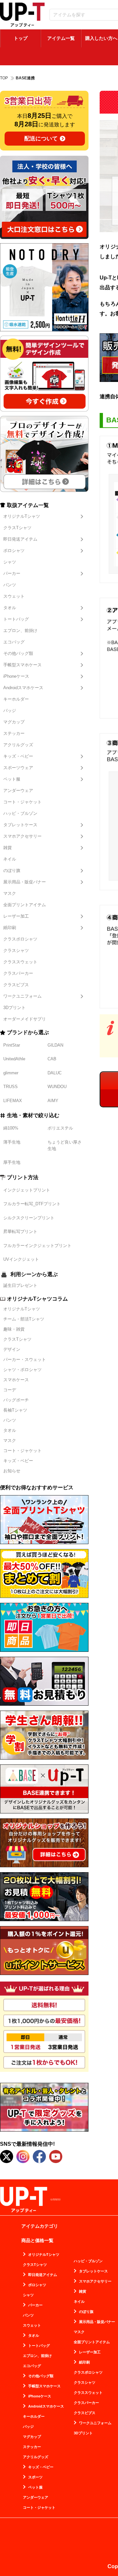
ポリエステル (60, 1128)
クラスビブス (16, 985)
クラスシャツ (16, 950)
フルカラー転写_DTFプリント (32, 1204)
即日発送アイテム (20, 539)
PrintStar (12, 1045)
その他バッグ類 (18, 653)
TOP (4, 78)
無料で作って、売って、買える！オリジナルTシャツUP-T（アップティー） (22, 15)
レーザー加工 (16, 916)
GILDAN (55, 1045)
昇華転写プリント (20, 1232)
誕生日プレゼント (20, 1285)
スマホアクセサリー (22, 836)
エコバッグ (14, 642)
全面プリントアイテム (25, 905)
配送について (41, 139)
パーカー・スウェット (25, 1359)
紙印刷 (10, 928)
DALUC (55, 1073)
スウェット (14, 596)
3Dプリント (14, 1008)
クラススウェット (20, 962)
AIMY (53, 1101)
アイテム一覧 (61, 38)
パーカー (12, 573)
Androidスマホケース (23, 688)
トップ (21, 38)
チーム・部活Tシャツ (24, 1319)
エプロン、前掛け (20, 631)
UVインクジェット (21, 1259)
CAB (52, 1059)
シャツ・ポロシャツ (22, 1370)
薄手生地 (12, 1142)
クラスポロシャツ (20, 939)
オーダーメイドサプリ (25, 1019)
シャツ (10, 562)
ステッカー (14, 733)
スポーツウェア (18, 768)
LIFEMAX (13, 1101)
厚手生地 (12, 1162)
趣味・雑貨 (14, 1329)
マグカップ (14, 722)
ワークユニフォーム (22, 996)
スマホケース (16, 1380)
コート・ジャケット (22, 802)
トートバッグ (16, 619)
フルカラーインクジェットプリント (37, 1246)
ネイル (10, 859)
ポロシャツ (14, 551)
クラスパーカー (18, 973)
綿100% (11, 1128)
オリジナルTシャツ (22, 516)
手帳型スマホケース (22, 665)
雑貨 (8, 848)
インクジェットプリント (27, 1190)
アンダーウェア (18, 790)
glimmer (11, 1073)
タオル (10, 608)
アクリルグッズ (18, 745)
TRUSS (10, 1087)
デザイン (12, 1349)
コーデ (10, 1390)
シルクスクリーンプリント (29, 1218)
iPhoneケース (16, 676)
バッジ (10, 711)
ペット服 (12, 779)
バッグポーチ (16, 1400)
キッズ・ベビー (18, 756)
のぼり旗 (12, 870)
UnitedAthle (14, 1059)
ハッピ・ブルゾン (20, 813)
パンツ (10, 585)
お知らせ (12, 1471)
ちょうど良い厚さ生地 (65, 1145)
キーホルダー (16, 699)
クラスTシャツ (17, 528)
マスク (10, 893)
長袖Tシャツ (15, 1410)
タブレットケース (20, 825)
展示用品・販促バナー (25, 882)
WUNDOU (57, 1087)
